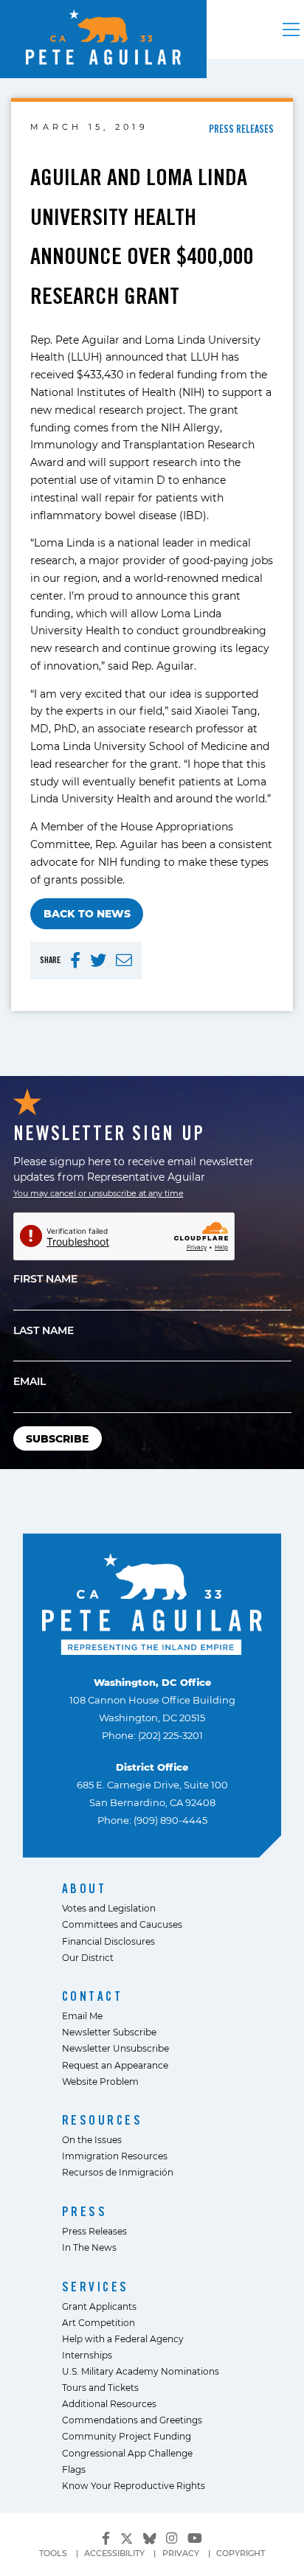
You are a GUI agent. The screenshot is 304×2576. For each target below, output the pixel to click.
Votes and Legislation (109, 1908)
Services (96, 2287)
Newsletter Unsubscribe (115, 2048)
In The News (89, 2247)
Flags (74, 2469)
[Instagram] (172, 2538)
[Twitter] (127, 2536)
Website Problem (100, 2081)
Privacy (181, 2553)
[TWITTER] (98, 961)
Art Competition (99, 2322)
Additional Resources (109, 2403)
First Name (45, 1278)
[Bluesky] (150, 2536)
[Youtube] (195, 2538)
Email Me (82, 2016)
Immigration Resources (115, 2156)
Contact (93, 1996)
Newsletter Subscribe (109, 2032)
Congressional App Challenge (127, 2453)
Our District (88, 1957)
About (84, 1888)
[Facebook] (106, 2538)
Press (85, 2211)
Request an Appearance (115, 2065)
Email (30, 1381)
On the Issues (92, 2139)
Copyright (241, 2553)
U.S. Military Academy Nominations (141, 2371)
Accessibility (114, 2553)
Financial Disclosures (108, 1941)
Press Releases (94, 2231)
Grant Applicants (99, 2306)
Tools (53, 2553)
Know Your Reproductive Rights (134, 2485)
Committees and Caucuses (122, 1924)
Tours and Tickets (100, 2387)
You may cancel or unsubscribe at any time (99, 1193)
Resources (103, 2120)
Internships (87, 2355)
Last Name (44, 1330)
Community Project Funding (127, 2436)
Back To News (87, 913)
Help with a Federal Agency (123, 2339)
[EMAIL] (124, 961)
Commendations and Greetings (132, 2420)
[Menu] (291, 29)
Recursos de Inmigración (118, 2172)
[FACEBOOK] (75, 961)
